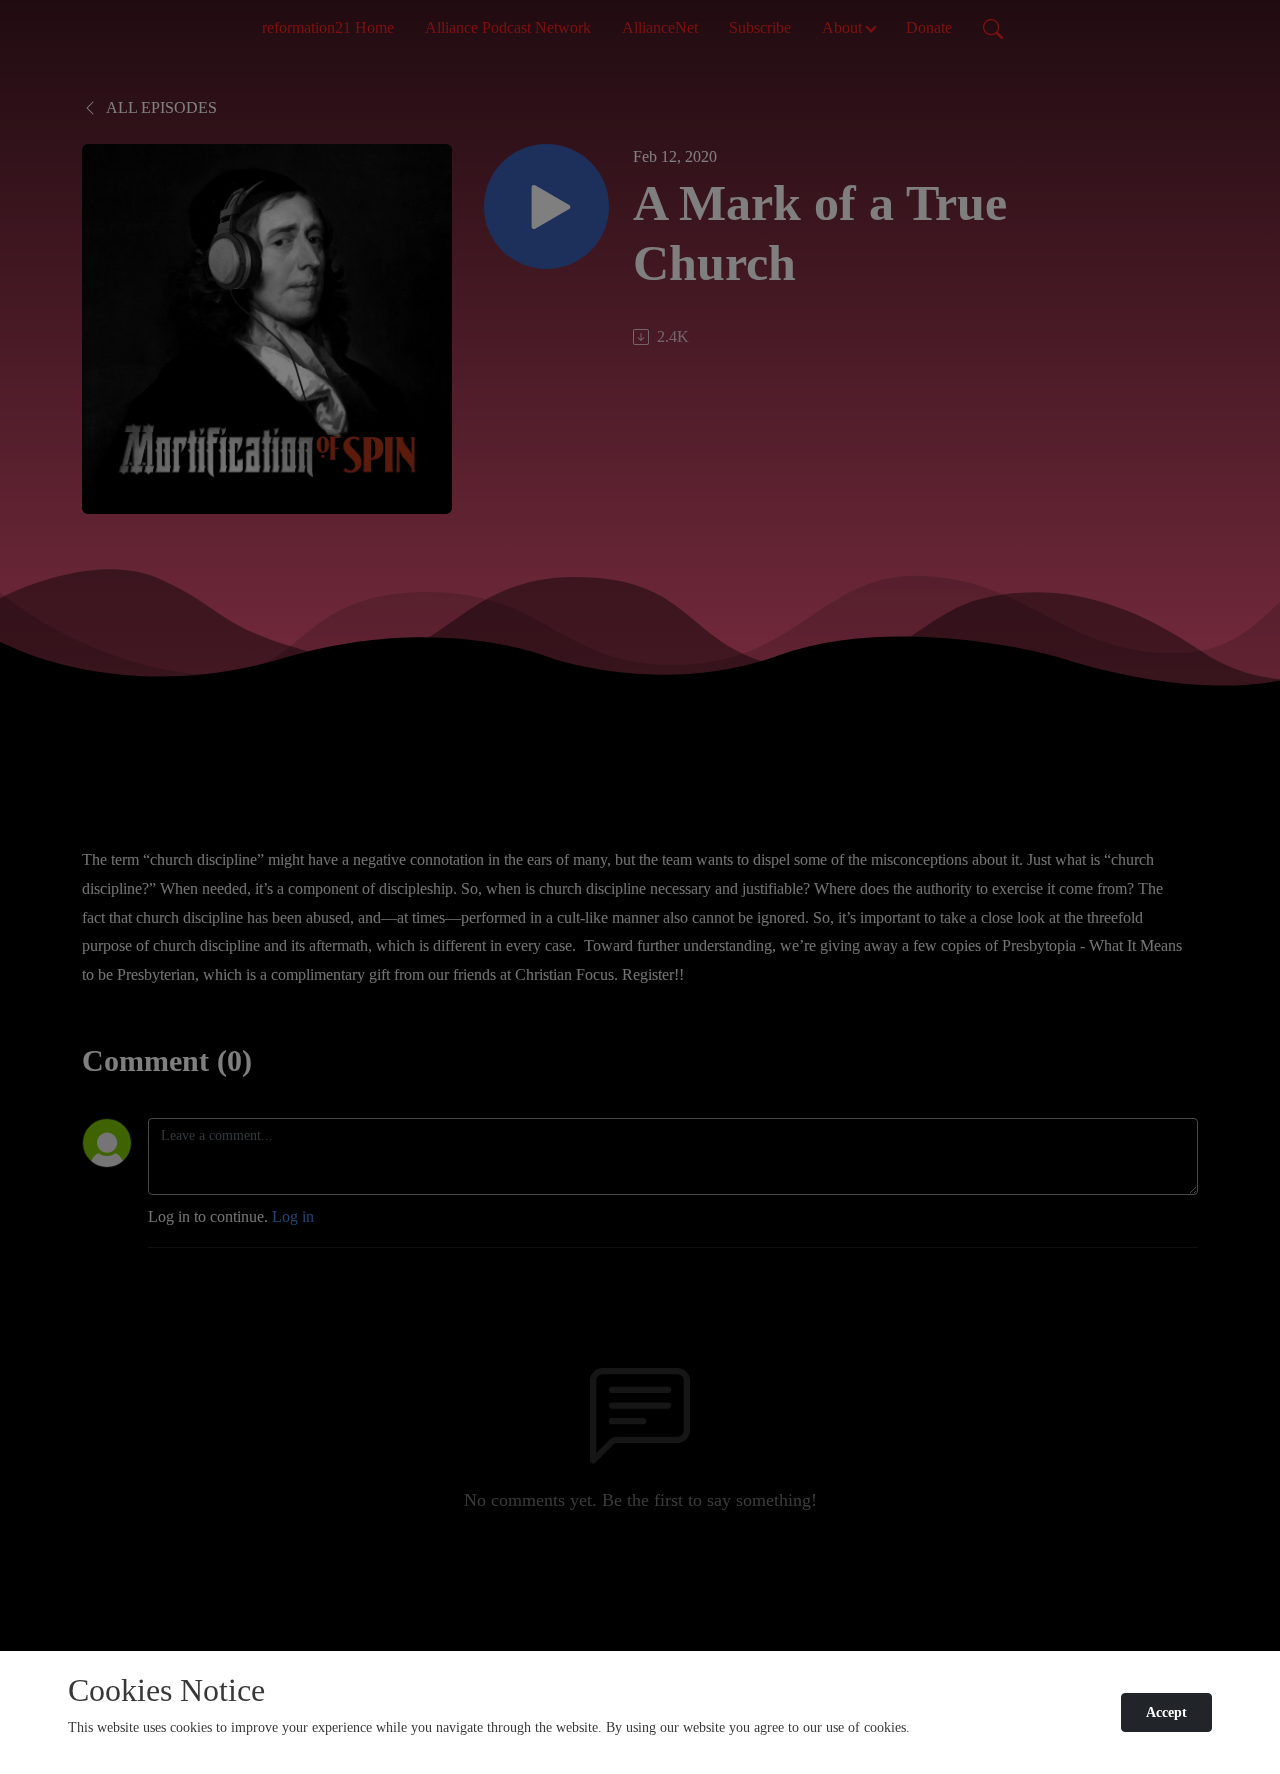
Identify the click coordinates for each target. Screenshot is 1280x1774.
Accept (1166, 1712)
